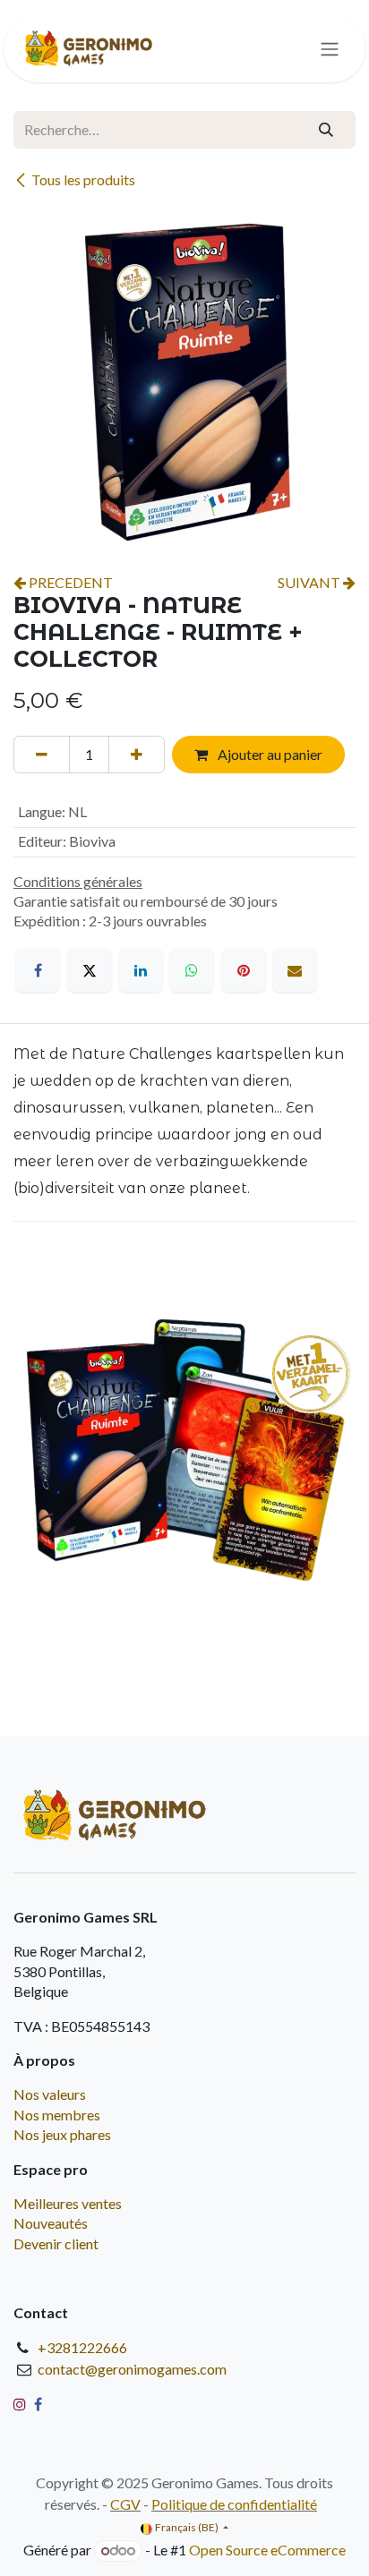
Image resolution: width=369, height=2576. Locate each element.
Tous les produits (83, 179)
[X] (90, 970)
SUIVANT (310, 582)
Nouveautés (51, 2223)
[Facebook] (38, 970)
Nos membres (57, 2115)
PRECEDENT (69, 582)
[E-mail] (295, 970)
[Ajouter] (137, 755)
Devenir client (56, 2243)
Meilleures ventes (68, 2203)
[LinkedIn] (141, 970)
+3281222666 (82, 2347)
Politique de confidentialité (234, 2504)
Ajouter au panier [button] (269, 754)
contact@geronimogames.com (132, 2369)
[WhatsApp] (192, 970)
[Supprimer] (42, 755)
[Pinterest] (244, 970)
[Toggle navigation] (330, 48)
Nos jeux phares (62, 2134)
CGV (125, 2504)
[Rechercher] (326, 130)
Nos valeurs (50, 2094)
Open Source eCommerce (267, 2550)
